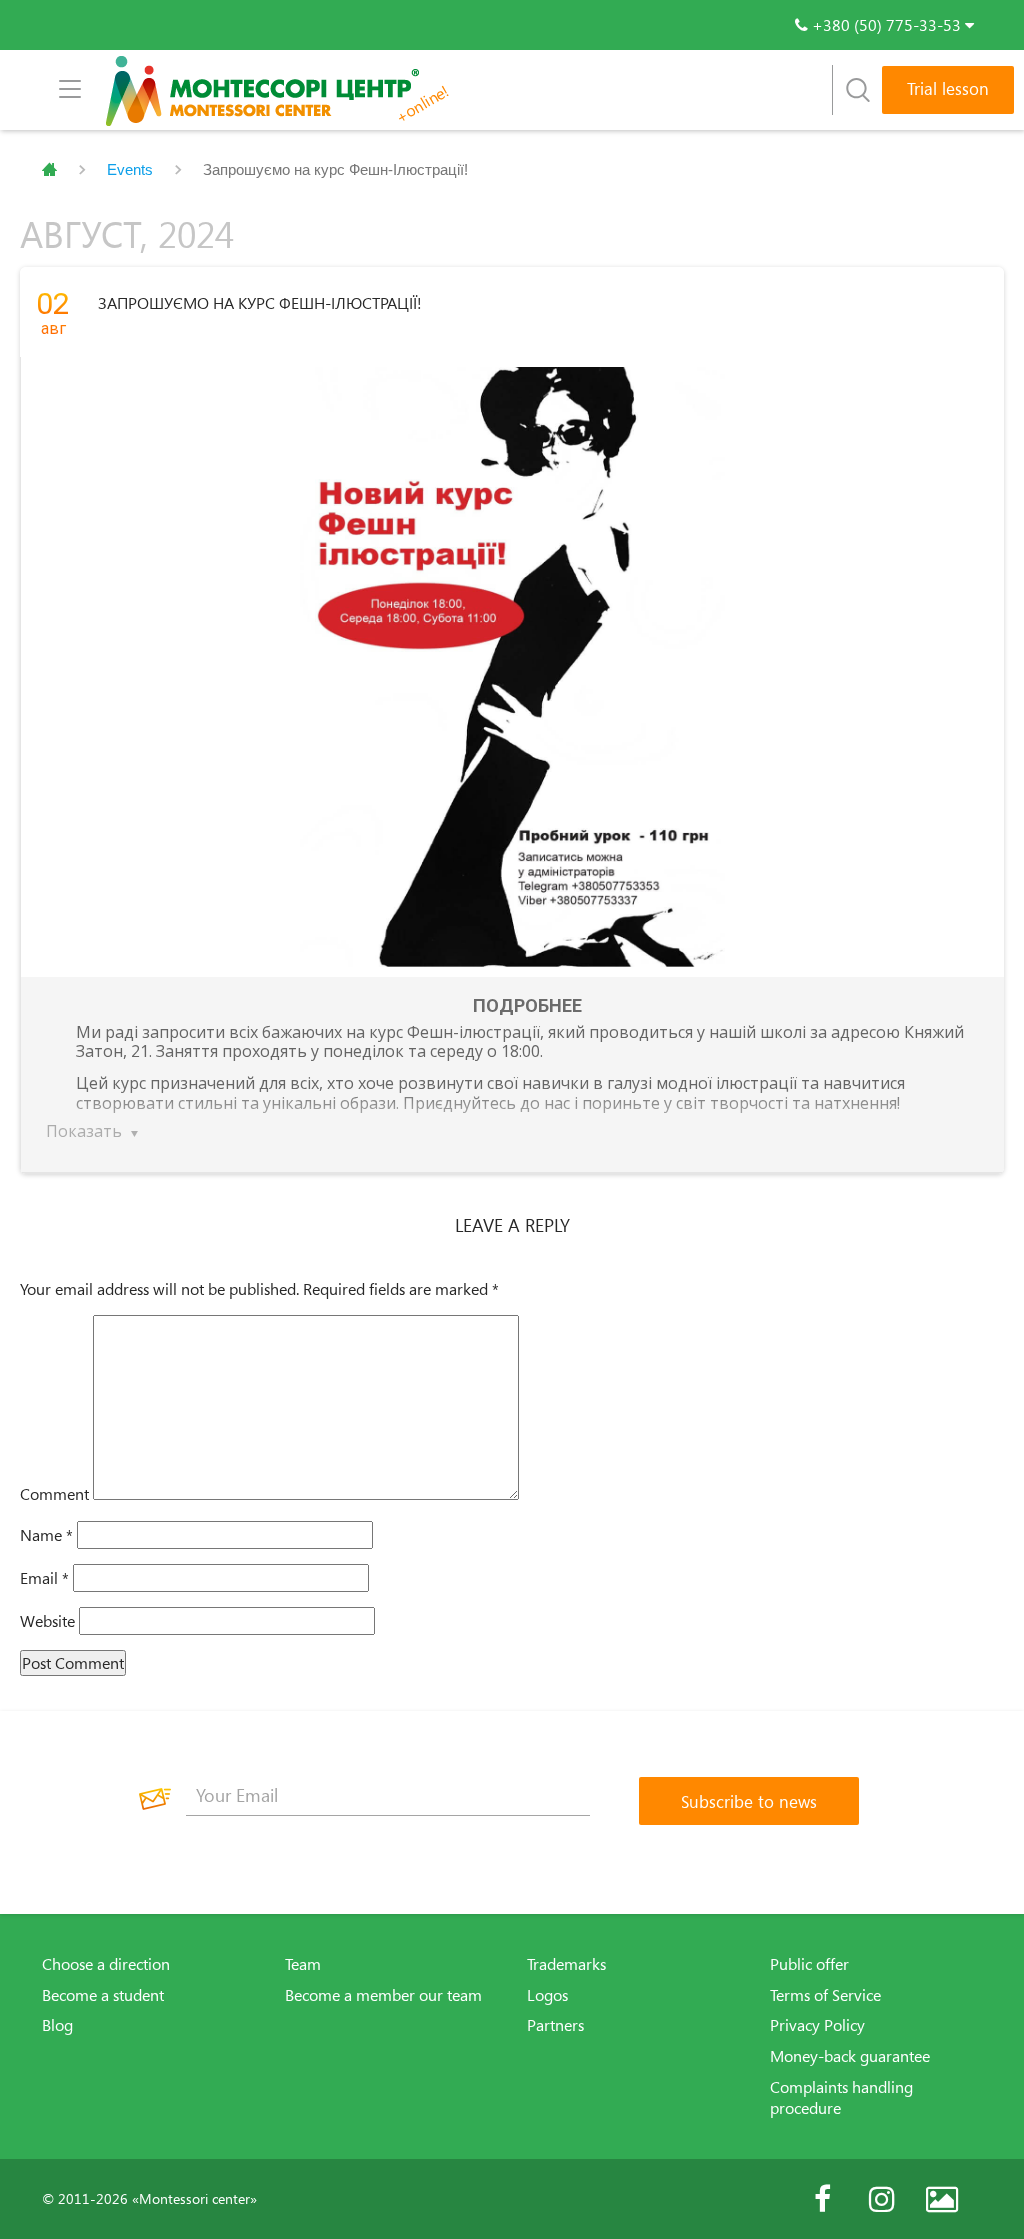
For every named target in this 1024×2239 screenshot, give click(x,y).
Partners (555, 2025)
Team (303, 1964)
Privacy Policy (817, 2025)
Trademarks (566, 1964)
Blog (57, 2025)
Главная (49, 170)
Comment (54, 1494)
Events (130, 169)
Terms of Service (825, 1995)
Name (46, 1535)
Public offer (809, 1964)
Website (47, 1621)
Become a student (103, 1995)
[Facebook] (822, 2199)
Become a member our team (383, 1995)
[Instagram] (882, 2199)
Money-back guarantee (850, 2056)
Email (44, 1578)
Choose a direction (106, 1964)
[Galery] (942, 2199)
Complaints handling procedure (841, 2097)
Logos (547, 1995)
